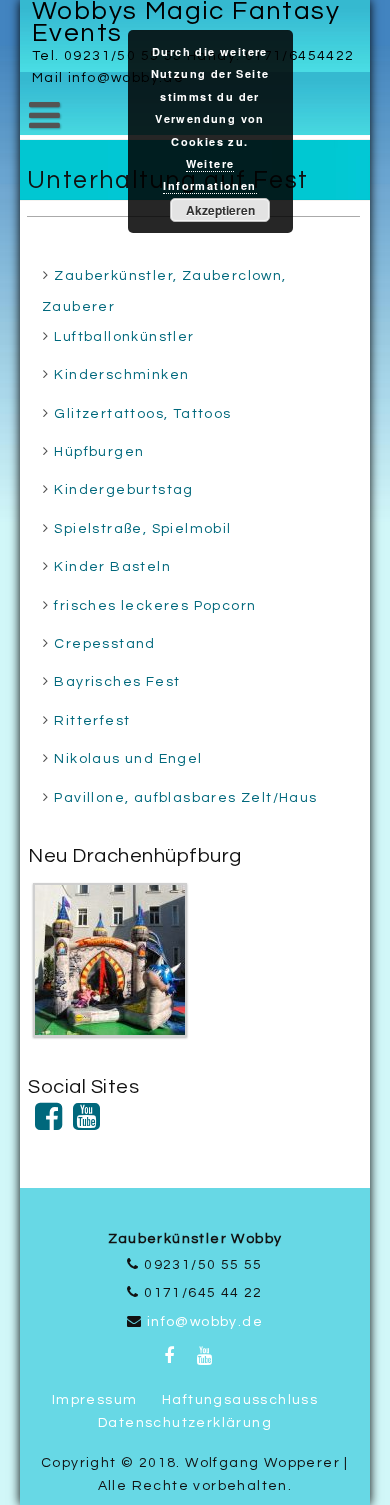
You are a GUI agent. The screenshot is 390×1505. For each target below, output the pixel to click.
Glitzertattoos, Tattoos (142, 414)
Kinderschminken (121, 375)
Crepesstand (104, 644)
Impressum (95, 1400)
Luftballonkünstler (124, 337)
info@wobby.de (205, 1322)
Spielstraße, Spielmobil (142, 529)
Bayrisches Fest (117, 682)
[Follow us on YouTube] (87, 1124)
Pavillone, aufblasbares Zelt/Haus (185, 798)
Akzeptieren (220, 210)
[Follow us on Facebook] (49, 1124)
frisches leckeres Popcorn (155, 606)
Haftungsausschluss (240, 1400)
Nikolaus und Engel (128, 759)
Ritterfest (92, 721)
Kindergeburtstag (123, 490)
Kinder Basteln (112, 567)
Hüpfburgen (99, 452)
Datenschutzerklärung (185, 1423)
